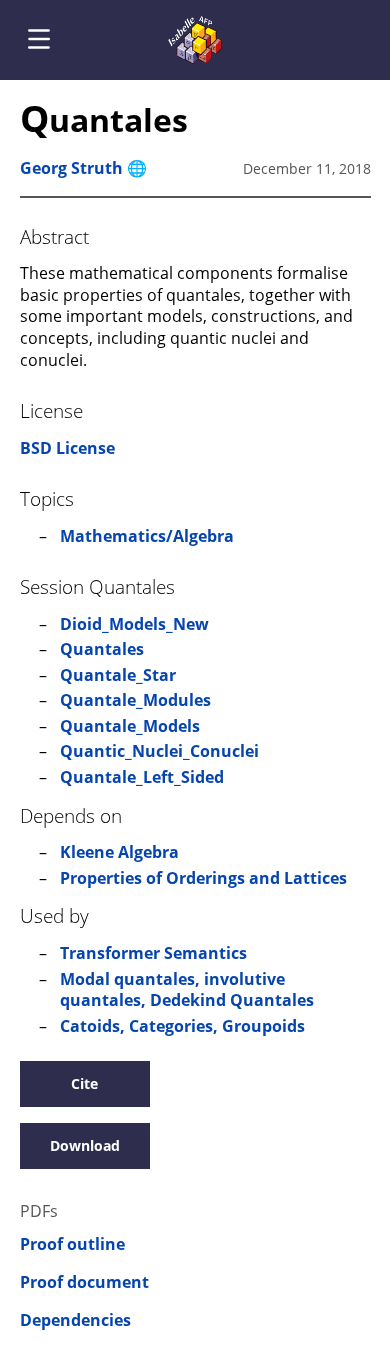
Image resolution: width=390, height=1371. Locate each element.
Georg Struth (71, 168)
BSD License (67, 448)
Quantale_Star (118, 675)
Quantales (102, 649)
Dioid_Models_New (134, 624)
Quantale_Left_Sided (142, 777)
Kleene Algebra (119, 852)
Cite (84, 1083)
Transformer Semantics (153, 953)
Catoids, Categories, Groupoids (182, 1026)
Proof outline (72, 1244)
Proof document (84, 1282)
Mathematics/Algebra (147, 536)
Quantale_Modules (135, 700)
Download (85, 1145)
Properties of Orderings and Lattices (203, 878)
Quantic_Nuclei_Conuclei (159, 751)
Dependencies (75, 1320)
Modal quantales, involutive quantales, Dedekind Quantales (187, 990)
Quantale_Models (130, 726)
